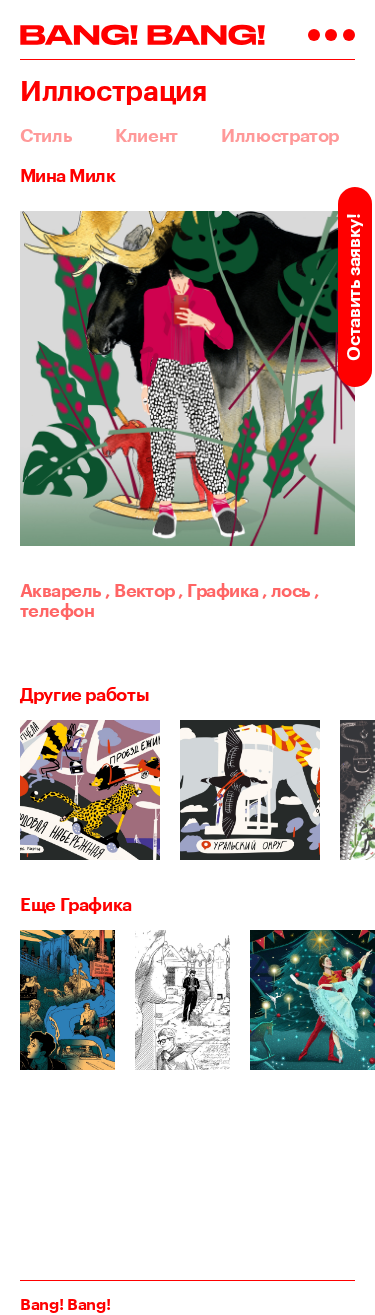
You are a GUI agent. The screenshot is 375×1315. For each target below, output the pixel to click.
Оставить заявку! (353, 286)
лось (286, 590)
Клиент (146, 135)
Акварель (61, 590)
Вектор (140, 590)
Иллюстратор (280, 135)
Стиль (46, 135)
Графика (218, 590)
